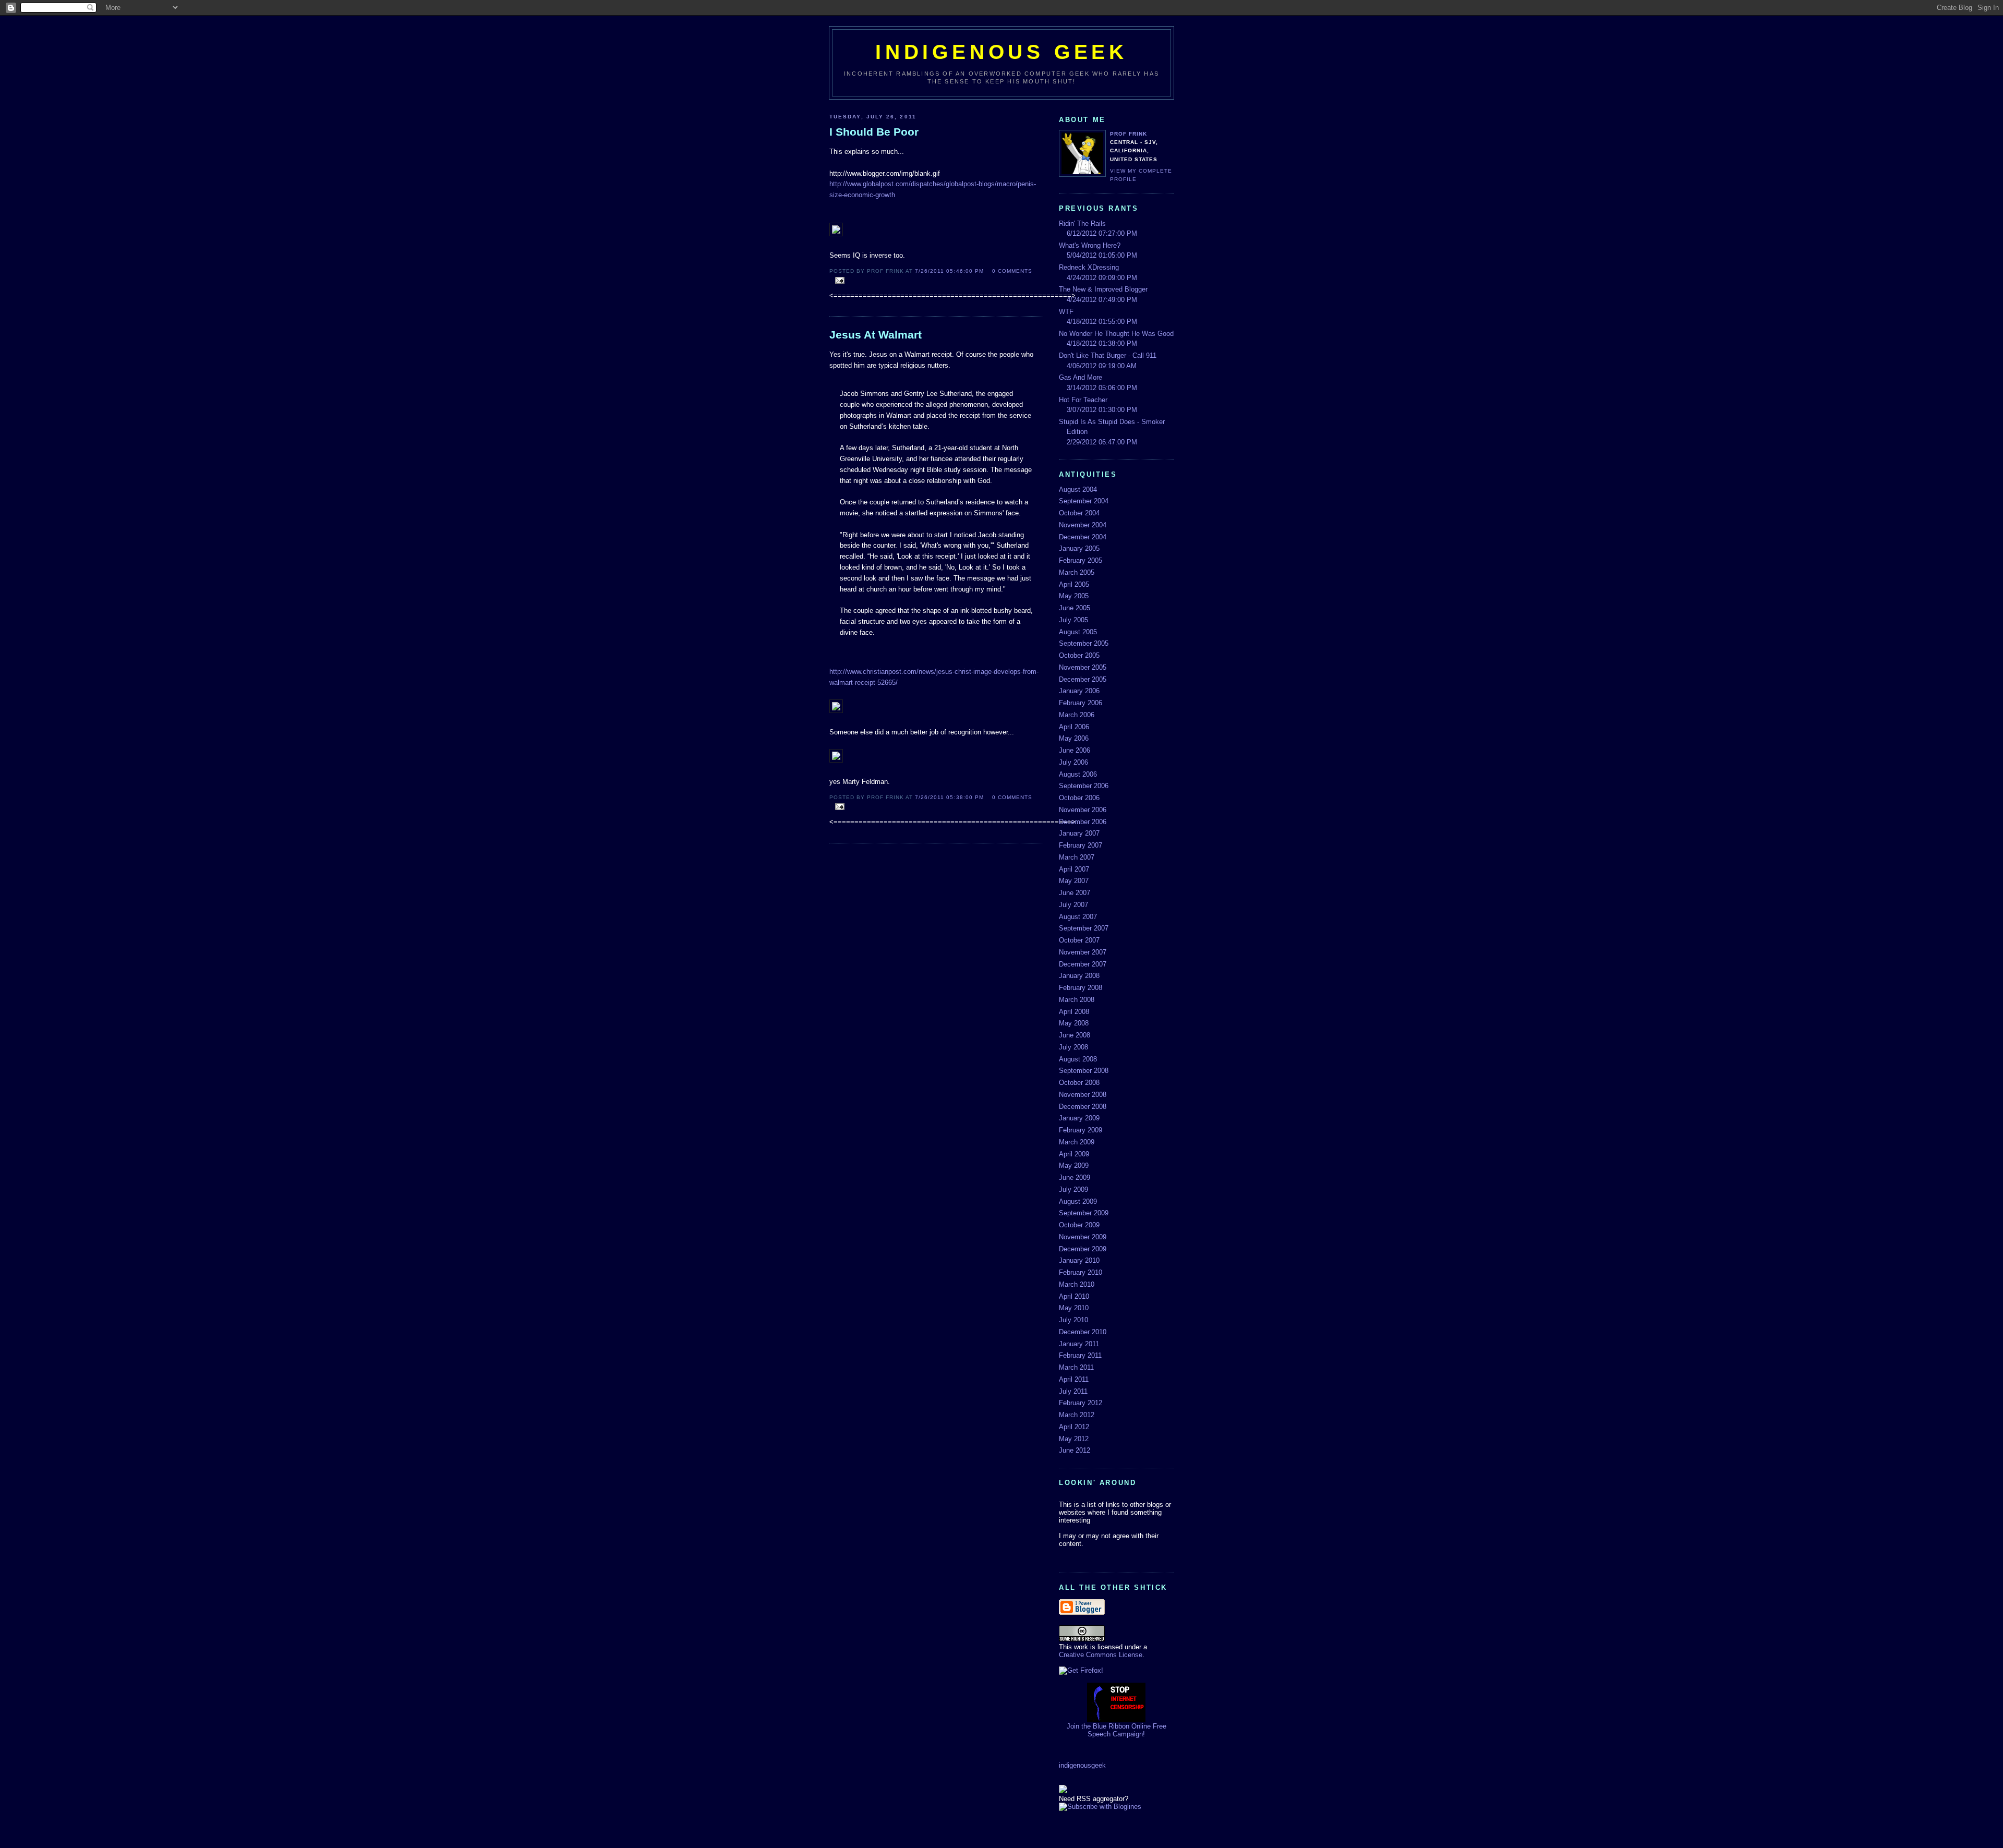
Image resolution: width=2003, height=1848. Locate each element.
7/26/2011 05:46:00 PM (949, 271)
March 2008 (1077, 1000)
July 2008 (1073, 1047)
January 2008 (1079, 976)
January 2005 (1079, 548)
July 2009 (1073, 1189)
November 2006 (1083, 810)
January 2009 (1079, 1118)
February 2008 (1081, 988)
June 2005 (1075, 608)
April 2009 (1074, 1154)
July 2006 (1073, 762)
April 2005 (1074, 584)
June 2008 (1075, 1035)
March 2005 (1077, 572)
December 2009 (1083, 1249)
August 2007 (1078, 917)
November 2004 (1083, 525)
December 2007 (1083, 964)
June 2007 (1075, 893)
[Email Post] (838, 281)
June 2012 (1075, 1450)
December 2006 (1083, 822)
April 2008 (1074, 1012)
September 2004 (1084, 501)
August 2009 (1078, 1201)
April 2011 (1074, 1379)
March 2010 (1077, 1284)
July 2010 (1073, 1320)
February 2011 (1080, 1355)
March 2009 (1077, 1142)
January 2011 (1079, 1344)
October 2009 (1079, 1225)
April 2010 (1074, 1296)
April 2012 (1074, 1427)
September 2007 (1084, 928)
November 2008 (1083, 1095)
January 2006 (1079, 691)
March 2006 (1077, 715)
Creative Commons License (1101, 1655)
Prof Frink (1129, 134)
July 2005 (1073, 620)
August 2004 (1078, 490)
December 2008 (1083, 1107)
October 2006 (1079, 798)
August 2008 (1078, 1059)
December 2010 (1083, 1332)
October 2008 (1079, 1083)
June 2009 (1075, 1177)
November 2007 (1083, 952)
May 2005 (1074, 596)
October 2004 (1079, 513)
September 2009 (1084, 1213)
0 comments (1012, 271)
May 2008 (1074, 1023)
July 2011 (1073, 1391)
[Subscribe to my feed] (1063, 1791)
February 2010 (1081, 1272)
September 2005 (1084, 643)
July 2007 (1073, 905)
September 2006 (1084, 786)
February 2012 (1081, 1403)
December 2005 (1083, 679)
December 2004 (1083, 537)
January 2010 (1079, 1260)
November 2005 (1083, 667)
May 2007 (1074, 881)
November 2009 (1083, 1237)
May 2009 (1074, 1165)
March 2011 (1076, 1367)
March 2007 (1077, 857)
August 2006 (1078, 774)
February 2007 (1081, 845)
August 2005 (1078, 632)
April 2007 (1074, 869)
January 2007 (1079, 833)
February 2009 (1081, 1130)
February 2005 (1081, 560)
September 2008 (1084, 1071)
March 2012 (1077, 1415)
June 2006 (1075, 750)
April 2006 (1074, 727)
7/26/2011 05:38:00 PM (949, 797)
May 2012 (1074, 1439)
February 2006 (1081, 703)
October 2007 (1079, 940)
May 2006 (1074, 738)
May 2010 (1074, 1308)
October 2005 (1079, 655)
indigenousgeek (1082, 1765)
